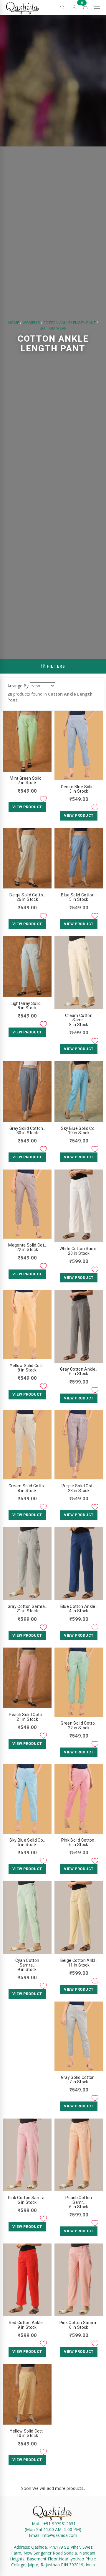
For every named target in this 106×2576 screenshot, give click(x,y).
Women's (31, 323)
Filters (55, 666)
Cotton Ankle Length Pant (69, 323)
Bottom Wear (53, 328)
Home (14, 323)
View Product (27, 807)
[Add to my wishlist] (43, 799)
